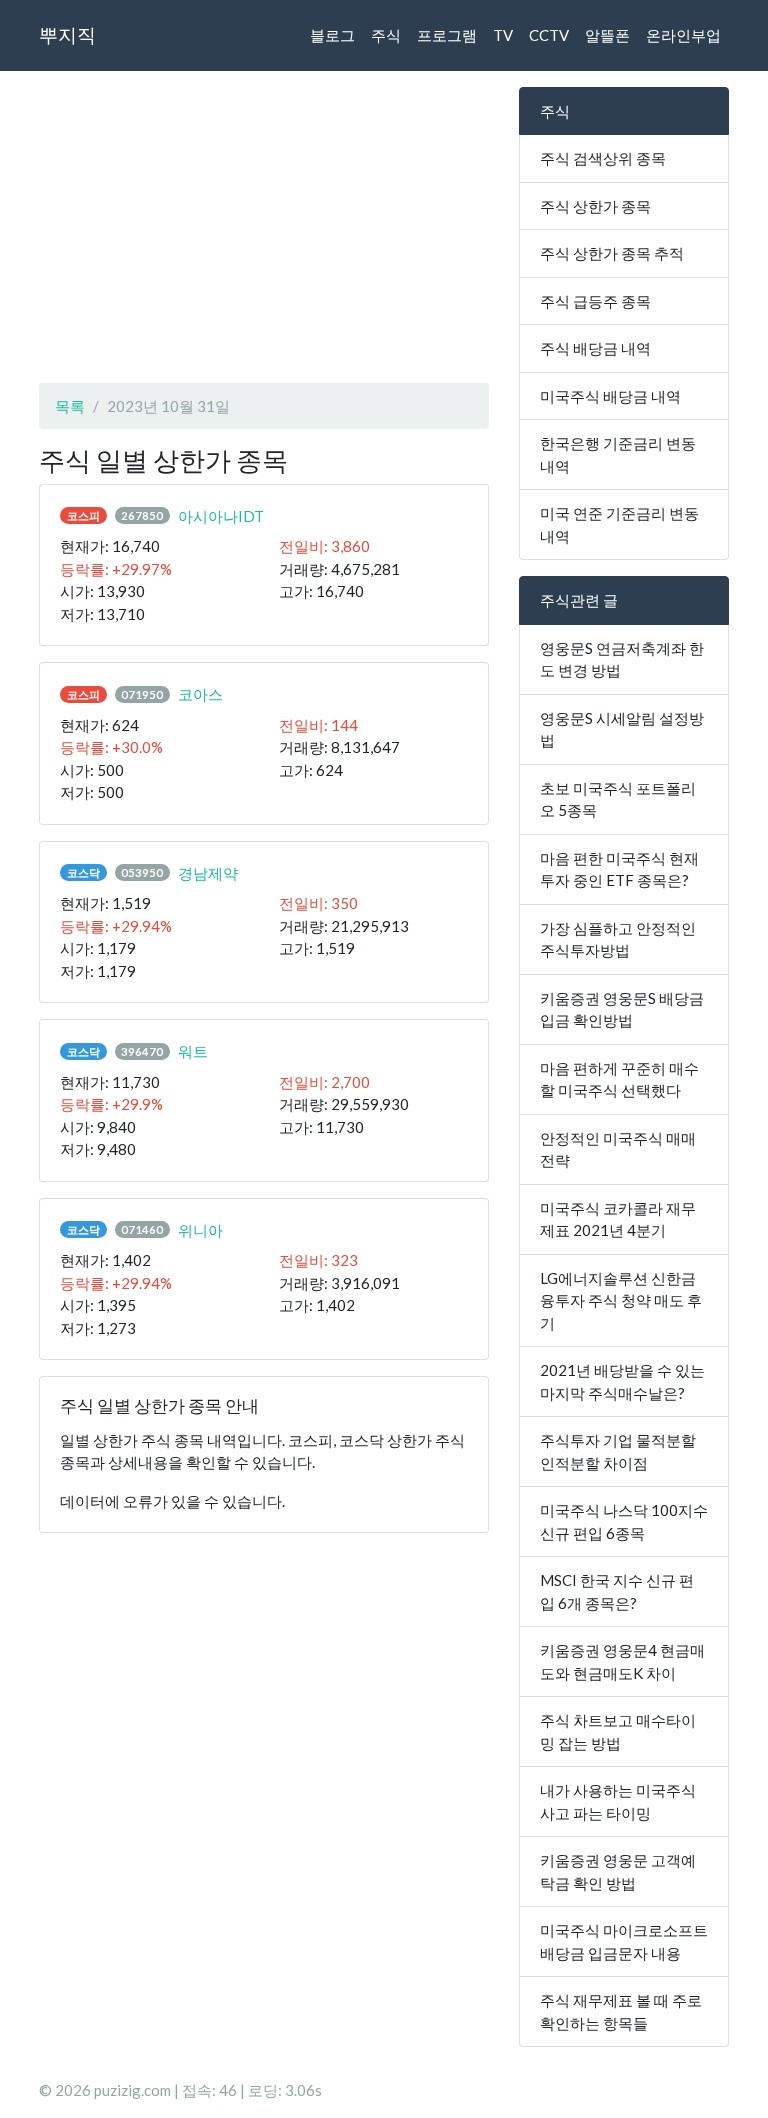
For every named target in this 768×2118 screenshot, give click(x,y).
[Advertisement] (264, 227)
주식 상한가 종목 (595, 206)
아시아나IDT (221, 516)
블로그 (332, 35)
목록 (70, 406)
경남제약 (208, 873)
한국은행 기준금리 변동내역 (618, 454)
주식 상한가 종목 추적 (612, 253)
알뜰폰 (607, 35)
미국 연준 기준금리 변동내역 (619, 524)
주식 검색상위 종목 (603, 158)
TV (503, 35)
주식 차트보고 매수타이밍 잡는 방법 (618, 1731)
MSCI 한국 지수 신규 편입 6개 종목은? (617, 1591)
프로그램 (447, 35)
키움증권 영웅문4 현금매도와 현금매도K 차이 (622, 1661)
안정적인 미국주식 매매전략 (618, 1149)
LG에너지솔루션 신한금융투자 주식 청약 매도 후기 (621, 1300)
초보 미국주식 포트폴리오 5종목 (618, 799)
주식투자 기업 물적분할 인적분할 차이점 (618, 1451)
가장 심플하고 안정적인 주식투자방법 (618, 939)
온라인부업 (683, 35)
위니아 (200, 1230)
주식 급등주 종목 (595, 301)
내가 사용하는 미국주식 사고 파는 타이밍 (618, 1801)
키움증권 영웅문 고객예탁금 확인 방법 (618, 1871)
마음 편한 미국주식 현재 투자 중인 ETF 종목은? (619, 869)
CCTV (549, 35)
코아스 (200, 694)
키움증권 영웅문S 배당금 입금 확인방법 (622, 1009)
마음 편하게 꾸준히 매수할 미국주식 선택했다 (619, 1079)
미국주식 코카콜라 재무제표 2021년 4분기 (618, 1219)
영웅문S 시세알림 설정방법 (622, 729)
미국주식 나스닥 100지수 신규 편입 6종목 (624, 1521)
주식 (386, 35)
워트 (193, 1051)
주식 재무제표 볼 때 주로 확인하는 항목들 (621, 2011)
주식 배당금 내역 (595, 348)
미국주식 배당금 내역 (610, 396)
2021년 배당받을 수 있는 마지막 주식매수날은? (622, 1381)
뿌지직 (67, 34)
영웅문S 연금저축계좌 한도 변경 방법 (622, 659)
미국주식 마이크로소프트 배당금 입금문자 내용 (624, 1941)
